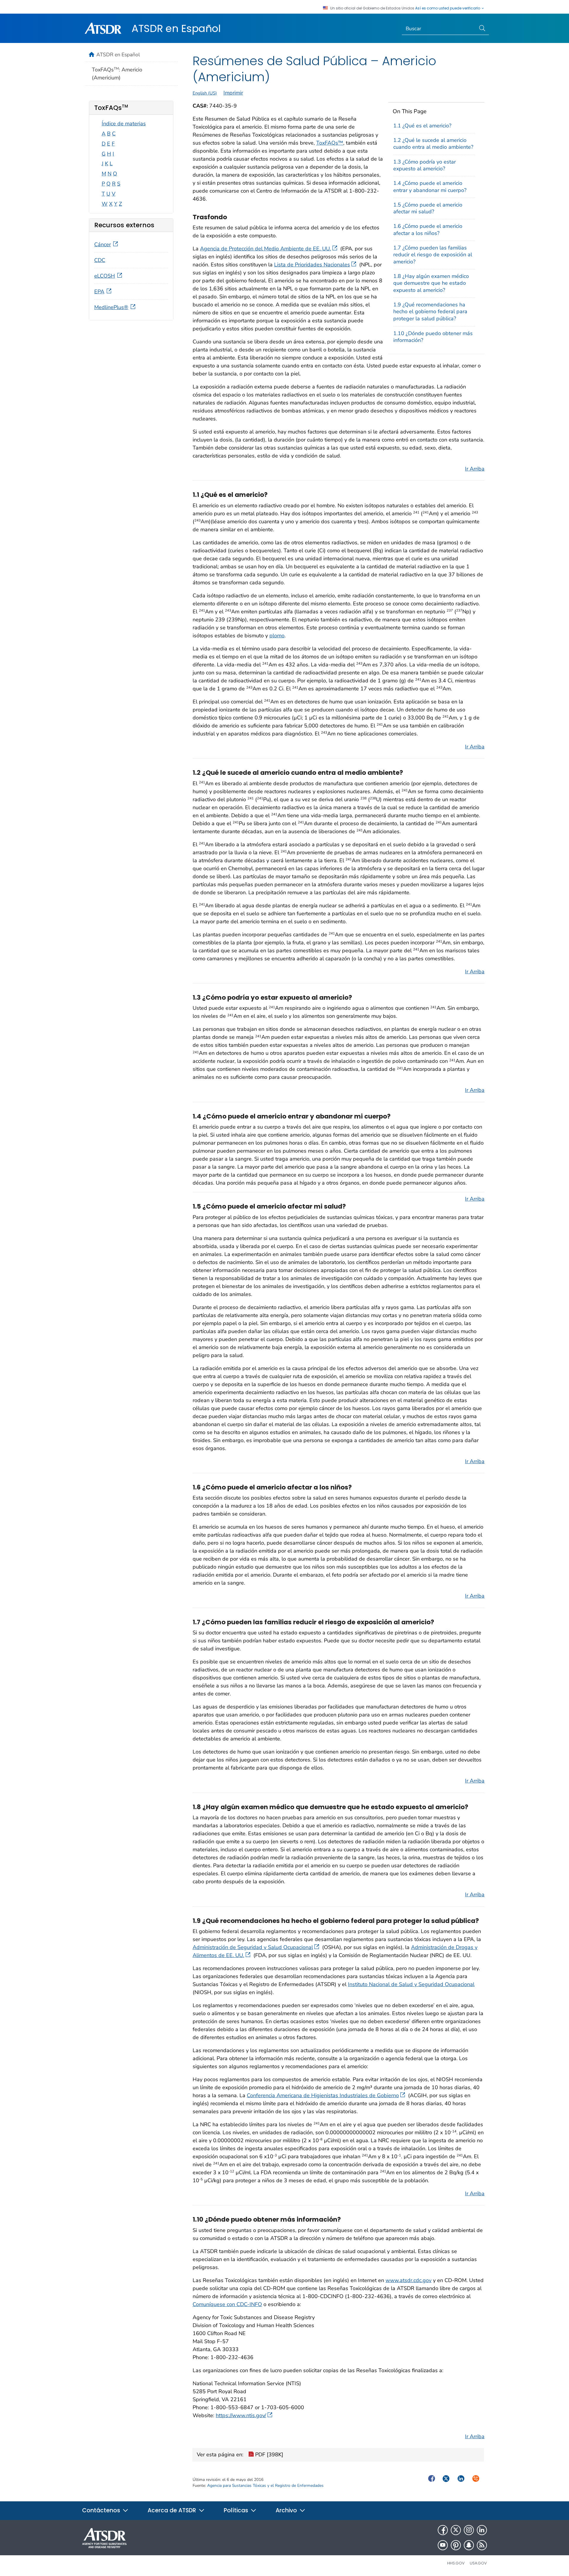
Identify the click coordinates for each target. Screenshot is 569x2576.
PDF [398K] (268, 2455)
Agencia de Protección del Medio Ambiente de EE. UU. (266, 249)
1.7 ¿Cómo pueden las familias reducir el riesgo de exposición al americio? (433, 255)
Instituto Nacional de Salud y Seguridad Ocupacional (411, 1984)
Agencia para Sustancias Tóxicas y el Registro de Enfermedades (265, 2485)
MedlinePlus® (111, 307)
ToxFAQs (111, 108)
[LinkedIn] (482, 2530)
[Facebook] (443, 2530)
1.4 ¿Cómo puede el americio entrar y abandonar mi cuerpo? (430, 187)
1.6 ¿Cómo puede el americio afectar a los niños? (428, 229)
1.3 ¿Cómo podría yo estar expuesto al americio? (425, 165)
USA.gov (478, 2563)
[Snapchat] (469, 2545)
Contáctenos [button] (102, 2510)
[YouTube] (443, 2545)
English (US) (205, 93)
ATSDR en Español (176, 28)
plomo (277, 636)
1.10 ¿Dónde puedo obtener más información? (433, 337)
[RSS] (482, 2545)
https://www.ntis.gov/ (241, 2415)
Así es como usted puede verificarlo (448, 8)
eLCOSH (105, 276)
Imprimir (233, 93)
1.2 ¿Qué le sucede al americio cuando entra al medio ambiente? (433, 144)
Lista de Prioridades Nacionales (312, 265)
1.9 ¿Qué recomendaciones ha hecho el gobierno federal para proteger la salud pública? (430, 312)
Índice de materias (124, 124)
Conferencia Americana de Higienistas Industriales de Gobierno (323, 2095)
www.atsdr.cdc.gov (409, 2280)
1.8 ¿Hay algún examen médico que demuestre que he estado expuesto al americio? (431, 283)
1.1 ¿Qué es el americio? (422, 126)
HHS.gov (456, 2563)
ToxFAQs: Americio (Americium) (117, 74)
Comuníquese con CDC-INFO (227, 2304)
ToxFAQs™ (330, 143)
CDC (100, 260)
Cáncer (103, 244)
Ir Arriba (475, 469)
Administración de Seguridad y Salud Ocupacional (253, 1947)
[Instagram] (469, 2530)
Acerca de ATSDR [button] (173, 2510)
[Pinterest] (456, 2545)
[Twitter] (456, 2530)
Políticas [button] (237, 2510)
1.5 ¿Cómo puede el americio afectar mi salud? (428, 208)
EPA (99, 292)
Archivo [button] (287, 2510)
